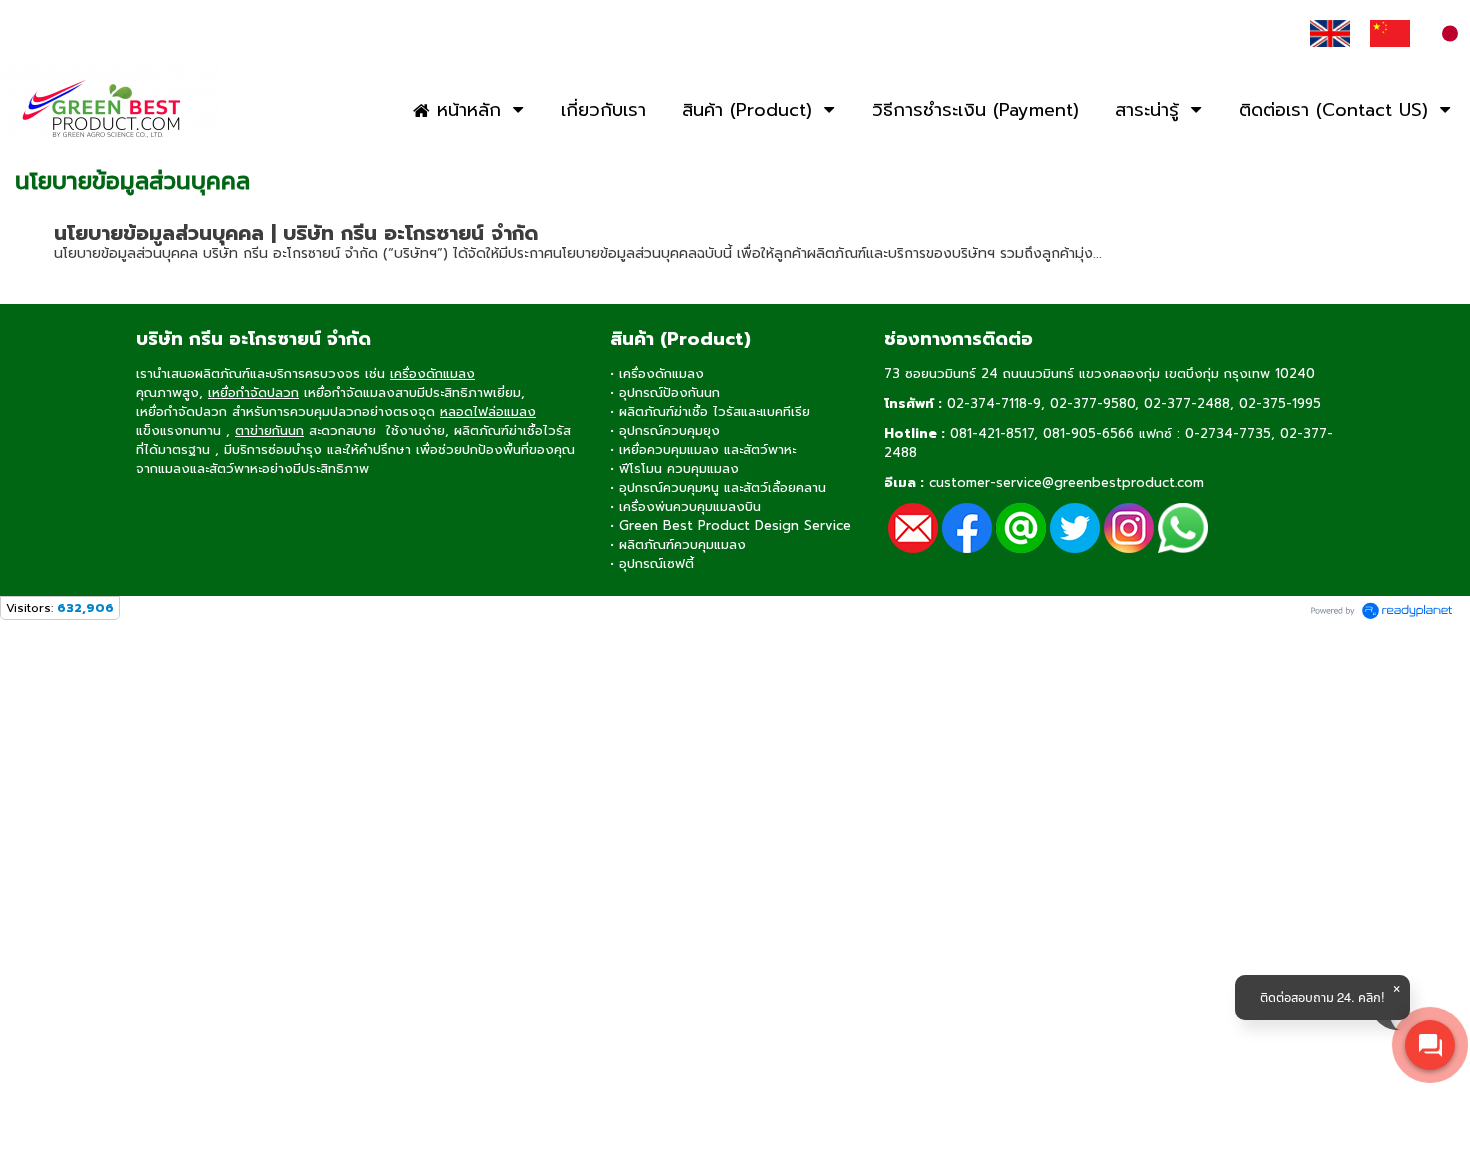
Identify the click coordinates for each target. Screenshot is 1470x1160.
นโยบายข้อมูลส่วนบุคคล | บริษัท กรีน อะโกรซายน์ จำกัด (296, 233)
